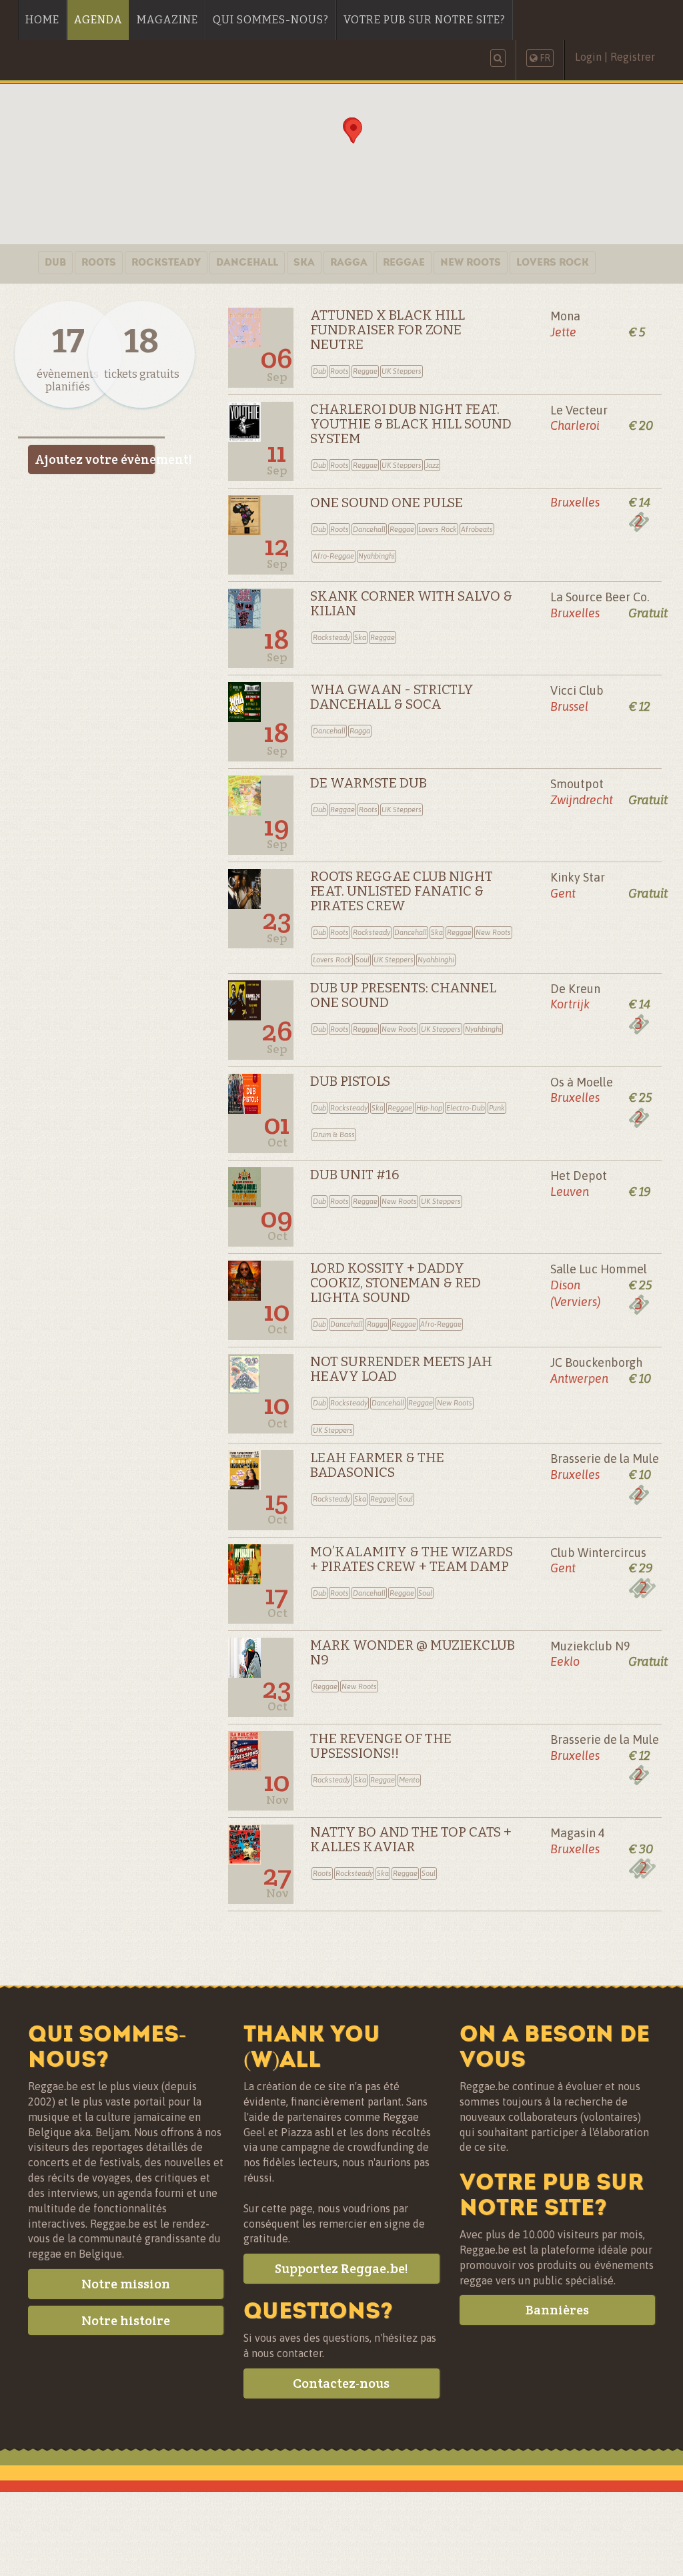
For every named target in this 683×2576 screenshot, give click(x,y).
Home (42, 20)
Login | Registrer (615, 57)
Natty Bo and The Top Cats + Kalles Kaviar (411, 1839)
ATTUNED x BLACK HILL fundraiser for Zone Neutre (388, 330)
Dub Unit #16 (355, 1175)
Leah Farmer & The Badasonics (377, 1465)
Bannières (557, 2310)
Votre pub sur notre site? (425, 20)
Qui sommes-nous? (271, 20)
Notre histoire (126, 2320)
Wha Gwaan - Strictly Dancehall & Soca (392, 697)
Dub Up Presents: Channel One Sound (403, 995)
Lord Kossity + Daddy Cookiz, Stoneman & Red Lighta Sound (396, 1283)
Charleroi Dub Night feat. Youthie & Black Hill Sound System (411, 424)
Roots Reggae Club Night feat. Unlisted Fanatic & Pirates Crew (402, 891)
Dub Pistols (350, 1081)
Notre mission (126, 2284)
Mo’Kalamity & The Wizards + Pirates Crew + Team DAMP (412, 1559)
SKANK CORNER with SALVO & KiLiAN (411, 603)
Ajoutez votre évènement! (95, 459)
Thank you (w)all (312, 2046)
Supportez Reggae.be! (341, 2268)
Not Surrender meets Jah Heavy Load (401, 1369)
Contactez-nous (341, 2383)
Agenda (98, 20)
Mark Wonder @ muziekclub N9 (413, 1652)
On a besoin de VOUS (555, 2046)
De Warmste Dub (369, 783)
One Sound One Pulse (387, 503)
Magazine (167, 20)
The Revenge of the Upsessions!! (381, 1746)
